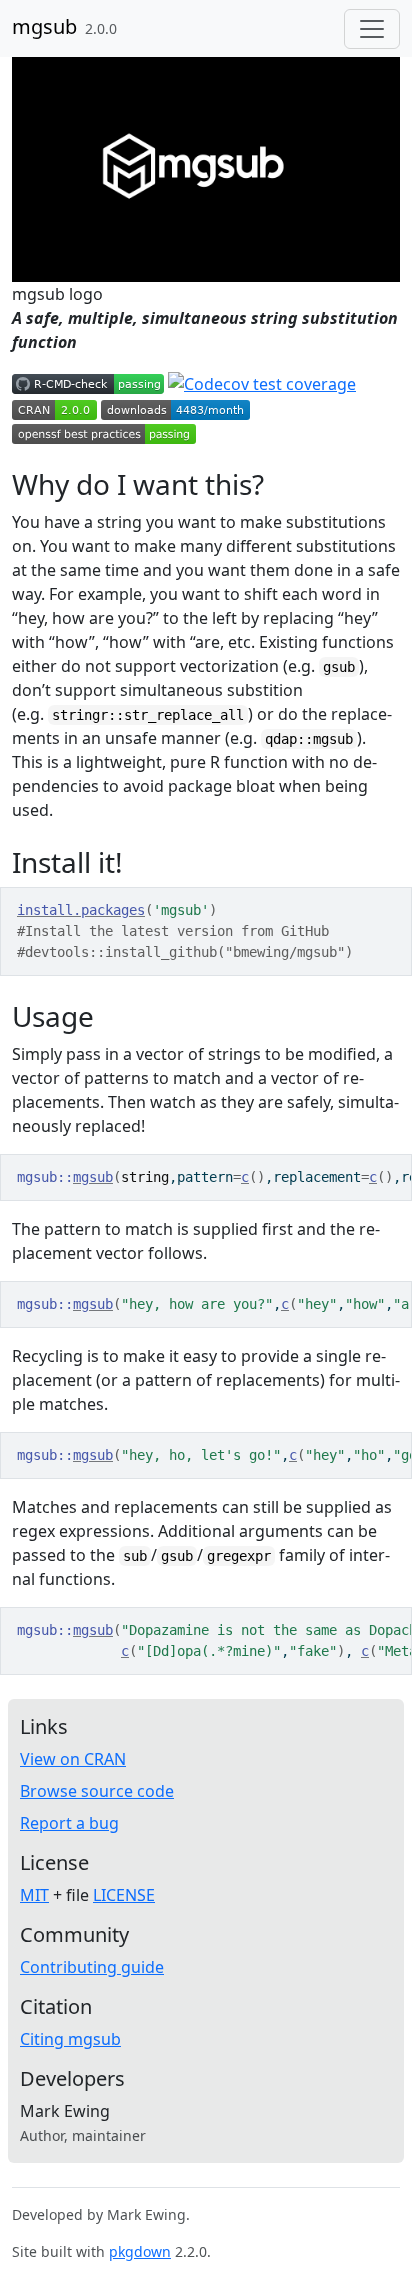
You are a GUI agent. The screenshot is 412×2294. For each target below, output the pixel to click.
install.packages (81, 910)
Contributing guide (92, 1967)
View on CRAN (73, 1759)
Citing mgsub (70, 2039)
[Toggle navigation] (372, 29)
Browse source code (97, 1791)
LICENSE (124, 1895)
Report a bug (69, 1823)
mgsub (44, 26)
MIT (34, 1895)
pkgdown (140, 2251)
